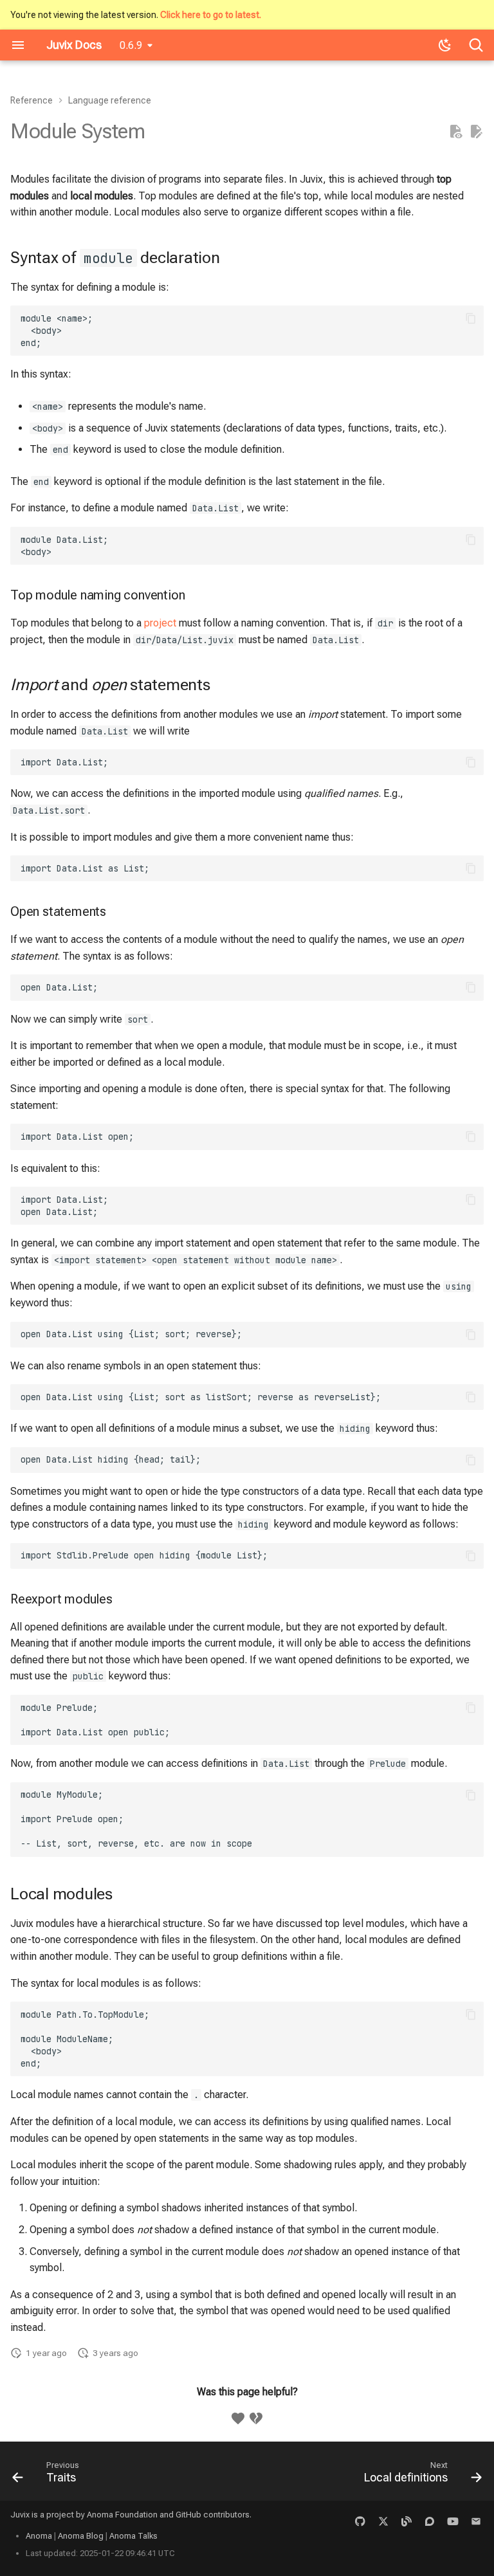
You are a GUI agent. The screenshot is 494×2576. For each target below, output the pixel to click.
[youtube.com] (453, 2521)
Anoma (39, 2536)
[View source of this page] (455, 132)
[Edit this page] (476, 132)
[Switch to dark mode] (445, 45)
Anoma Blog (81, 2536)
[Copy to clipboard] (471, 318)
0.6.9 (131, 45)
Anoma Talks (133, 2536)
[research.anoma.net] (430, 2521)
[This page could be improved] (256, 2418)
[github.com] (360, 2521)
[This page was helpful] (238, 2418)
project (160, 623)
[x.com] (383, 2521)
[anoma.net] (407, 2521)
